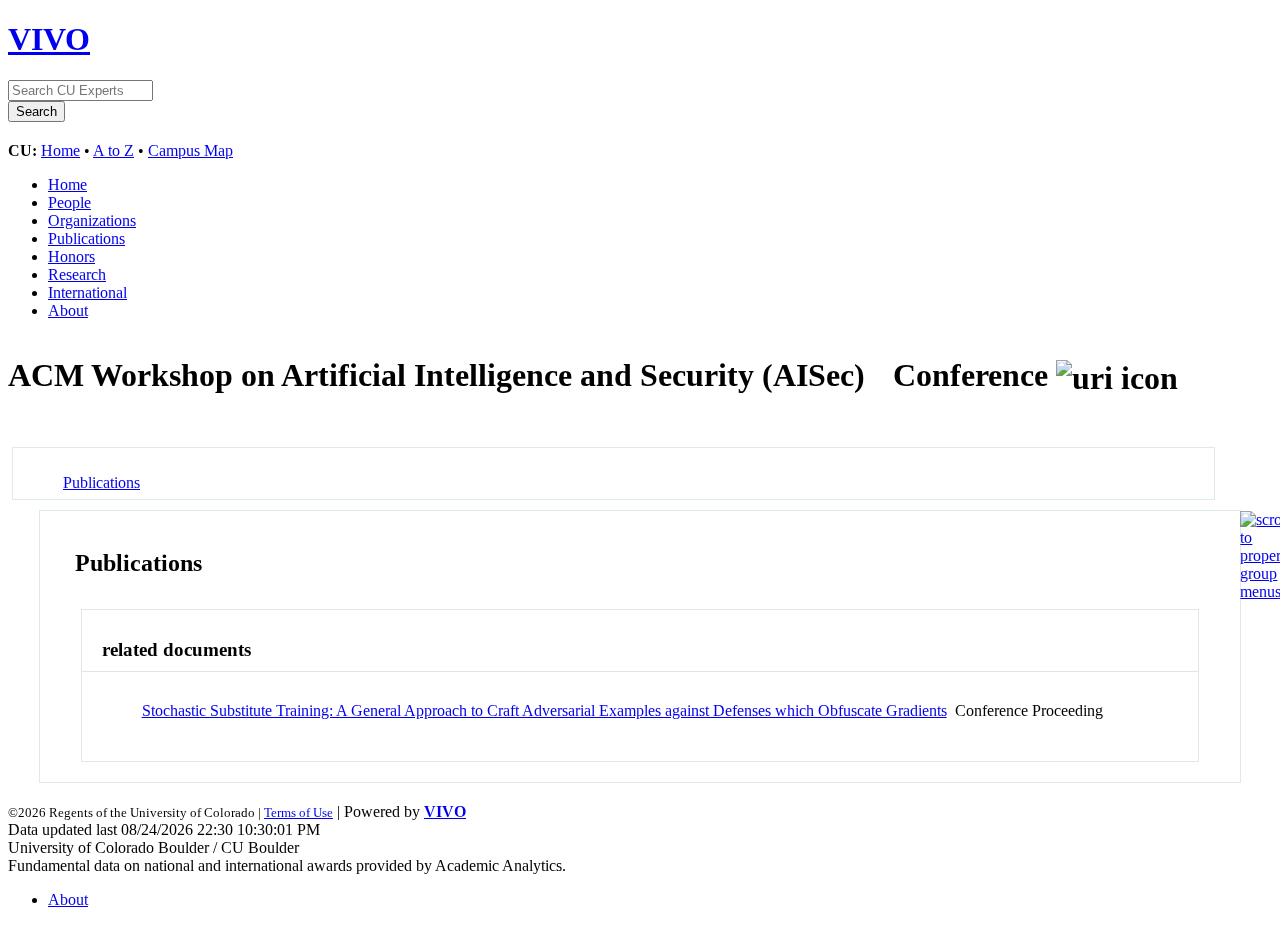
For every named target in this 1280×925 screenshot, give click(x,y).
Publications (86, 238)
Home (60, 150)
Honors (71, 256)
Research (77, 274)
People (69, 202)
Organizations (92, 220)
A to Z (113, 150)
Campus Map (190, 150)
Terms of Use (298, 812)
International (87, 292)
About (68, 310)
